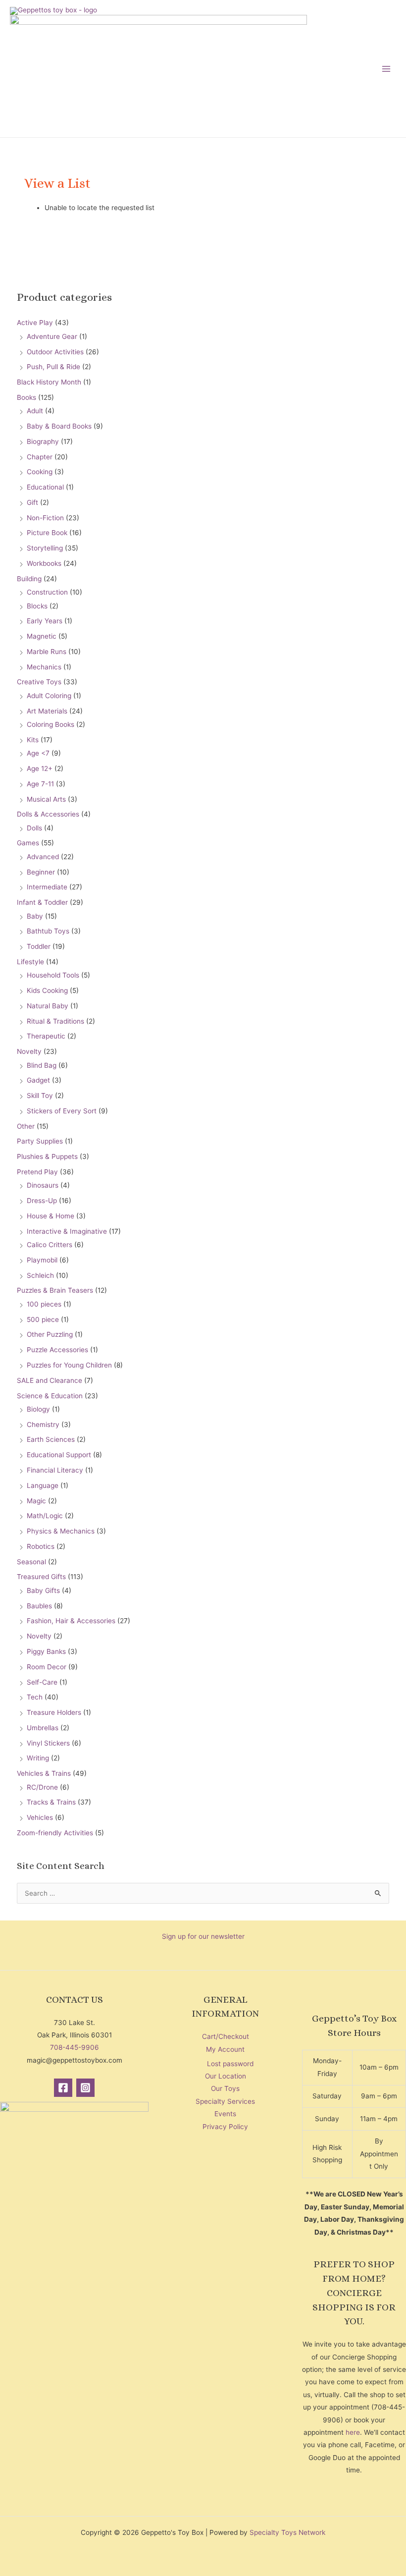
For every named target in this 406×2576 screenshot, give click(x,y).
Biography (43, 441)
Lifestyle (30, 962)
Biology (38, 1409)
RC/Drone (42, 1787)
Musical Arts (46, 799)
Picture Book (47, 533)
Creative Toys (39, 682)
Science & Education (50, 1396)
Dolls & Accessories (48, 814)
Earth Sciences (51, 1439)
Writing (38, 1758)
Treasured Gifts (41, 1577)
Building (29, 579)
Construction (47, 592)
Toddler (39, 946)
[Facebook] (63, 2088)
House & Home (51, 1216)
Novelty (29, 1051)
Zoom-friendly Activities (55, 1833)
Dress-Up (42, 1201)
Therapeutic (46, 1036)
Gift (32, 502)
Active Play (35, 323)
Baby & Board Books (59, 426)
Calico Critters (50, 1245)
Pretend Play (37, 1172)
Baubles (39, 1606)
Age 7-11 (40, 784)
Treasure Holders (54, 1712)
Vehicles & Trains (44, 1773)
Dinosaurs (43, 1185)
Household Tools (53, 975)
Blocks (37, 606)
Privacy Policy (225, 2127)
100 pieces (44, 1304)
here (353, 2432)
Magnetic (42, 636)
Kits (33, 740)
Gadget (38, 1080)
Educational (45, 487)
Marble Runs (47, 652)
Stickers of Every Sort (62, 1111)
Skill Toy (40, 1096)
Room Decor (47, 1667)
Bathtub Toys (48, 931)
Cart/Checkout (226, 2036)
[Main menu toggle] (386, 69)
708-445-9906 (75, 2047)
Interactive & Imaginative (67, 1231)
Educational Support (59, 1455)
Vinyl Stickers (48, 1743)
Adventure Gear (52, 336)
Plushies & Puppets (47, 1156)
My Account (225, 2049)
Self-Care (42, 1682)
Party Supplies (40, 1141)
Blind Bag (42, 1065)
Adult (35, 411)
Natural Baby (48, 1006)
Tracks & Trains (51, 1802)
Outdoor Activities (55, 352)
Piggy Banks (46, 1651)
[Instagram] (85, 2088)
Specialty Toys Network (287, 2532)
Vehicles (40, 1817)
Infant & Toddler (42, 902)
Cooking (40, 472)
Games (28, 843)
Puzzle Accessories (57, 1350)
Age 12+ (40, 768)
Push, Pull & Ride (53, 367)
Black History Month (49, 382)
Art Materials (47, 711)
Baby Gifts (43, 1590)
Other (26, 1126)
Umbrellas (43, 1728)
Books (26, 397)
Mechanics (44, 667)
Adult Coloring (49, 696)
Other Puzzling (50, 1334)
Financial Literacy (55, 1470)
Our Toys (225, 2088)
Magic (36, 1501)
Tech (35, 1697)
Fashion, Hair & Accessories (71, 1621)
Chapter (40, 457)
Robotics (41, 1546)
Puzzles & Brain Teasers (55, 1290)
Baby (35, 916)
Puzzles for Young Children (69, 1365)
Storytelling (45, 548)
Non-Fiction (45, 518)
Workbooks (44, 563)
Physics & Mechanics (61, 1531)
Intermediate (47, 887)
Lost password (230, 2064)
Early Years (45, 621)
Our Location (226, 2076)
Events (225, 2114)
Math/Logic (45, 1516)
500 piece (43, 1319)
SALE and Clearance (50, 1380)
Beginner (41, 872)
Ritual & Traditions (55, 1021)
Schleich (40, 1275)
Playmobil (42, 1260)
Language (43, 1485)
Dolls (34, 828)
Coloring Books (51, 724)
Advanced (43, 857)
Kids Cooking (47, 990)
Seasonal (31, 1562)
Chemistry (43, 1425)
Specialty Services (225, 2101)
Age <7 (38, 753)
